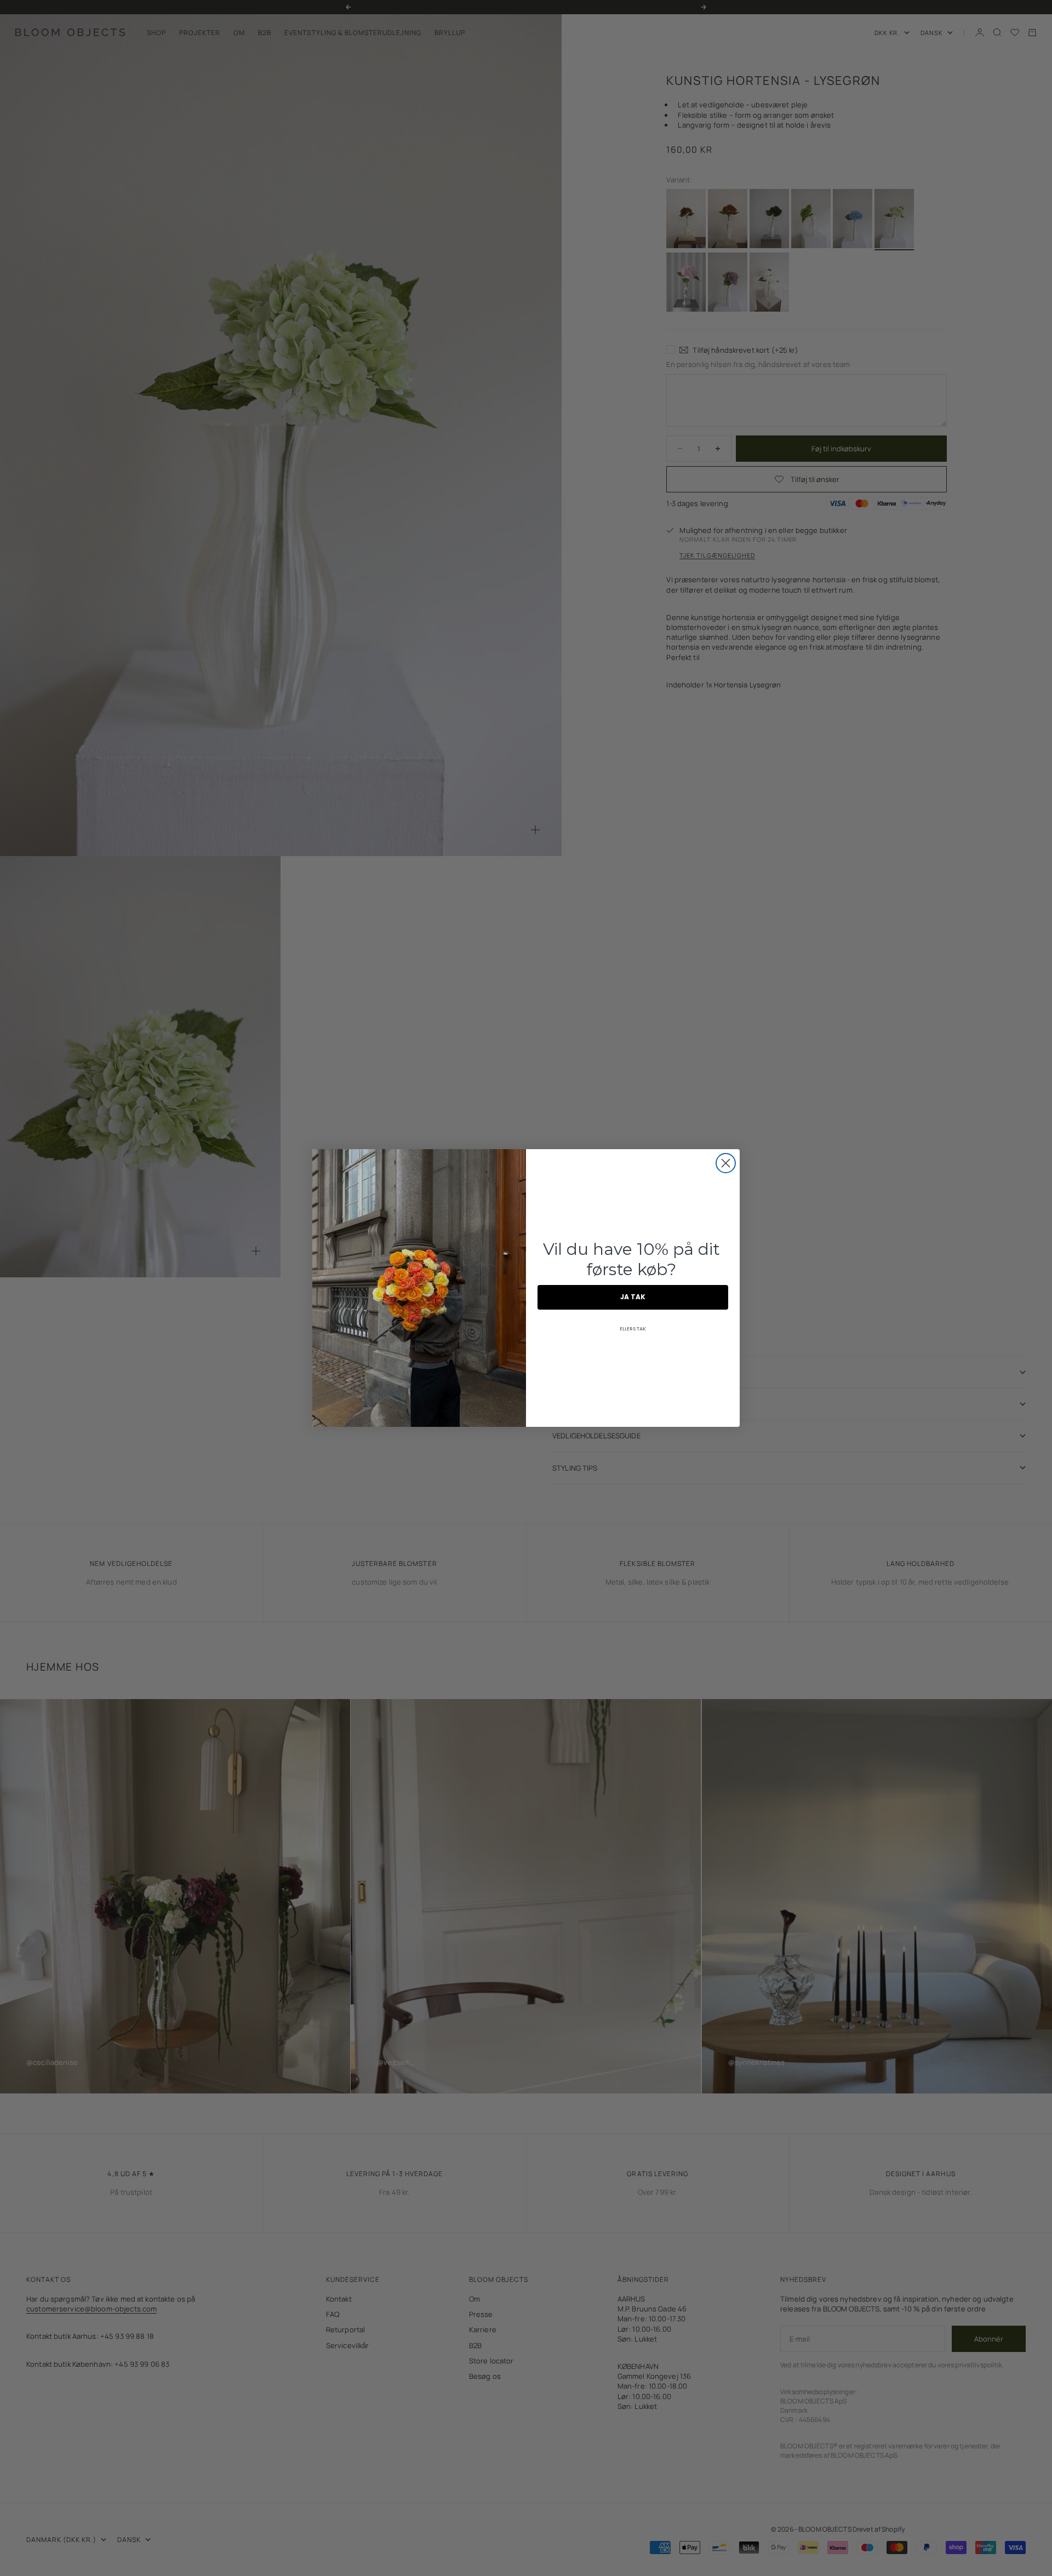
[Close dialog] (726, 1163)
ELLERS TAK (633, 1329)
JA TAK (633, 1297)
